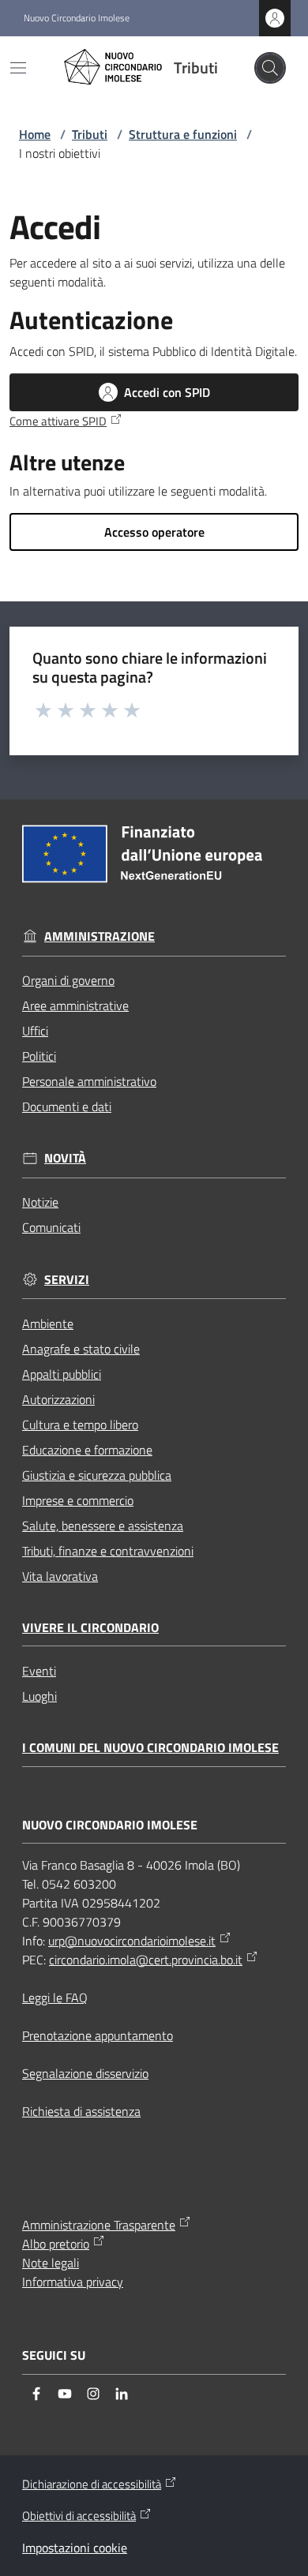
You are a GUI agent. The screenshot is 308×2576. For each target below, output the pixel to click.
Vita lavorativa (60, 1576)
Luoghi (39, 1696)
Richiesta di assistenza (81, 2111)
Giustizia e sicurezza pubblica (97, 1475)
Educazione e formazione (87, 1450)
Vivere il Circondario (90, 1628)
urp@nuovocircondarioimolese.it (132, 1941)
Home (35, 134)
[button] (270, 68)
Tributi (90, 134)
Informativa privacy (73, 2282)
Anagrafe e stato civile (81, 1349)
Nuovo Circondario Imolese (77, 18)
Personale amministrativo (89, 1081)
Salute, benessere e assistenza (103, 1526)
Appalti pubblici (62, 1374)
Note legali (51, 2263)
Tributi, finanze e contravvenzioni (108, 1551)
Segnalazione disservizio (85, 2073)
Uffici (35, 1031)
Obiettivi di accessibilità (79, 2516)
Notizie (40, 1202)
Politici (39, 1056)
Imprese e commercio (78, 1500)
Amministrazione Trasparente (99, 2225)
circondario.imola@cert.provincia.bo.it (146, 1960)
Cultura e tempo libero (80, 1425)
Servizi (67, 1280)
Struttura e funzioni (183, 134)
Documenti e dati (67, 1106)
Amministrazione (100, 936)
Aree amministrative (75, 1005)
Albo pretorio (56, 2244)
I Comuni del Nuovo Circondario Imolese (150, 1748)
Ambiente (48, 1324)
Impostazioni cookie (75, 2548)
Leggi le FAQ (55, 1998)
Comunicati (51, 1227)
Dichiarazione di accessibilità (92, 2484)
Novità (65, 1158)
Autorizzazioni (58, 1399)
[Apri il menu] (18, 68)
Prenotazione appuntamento (98, 2035)
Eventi (39, 1671)
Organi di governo (68, 980)
